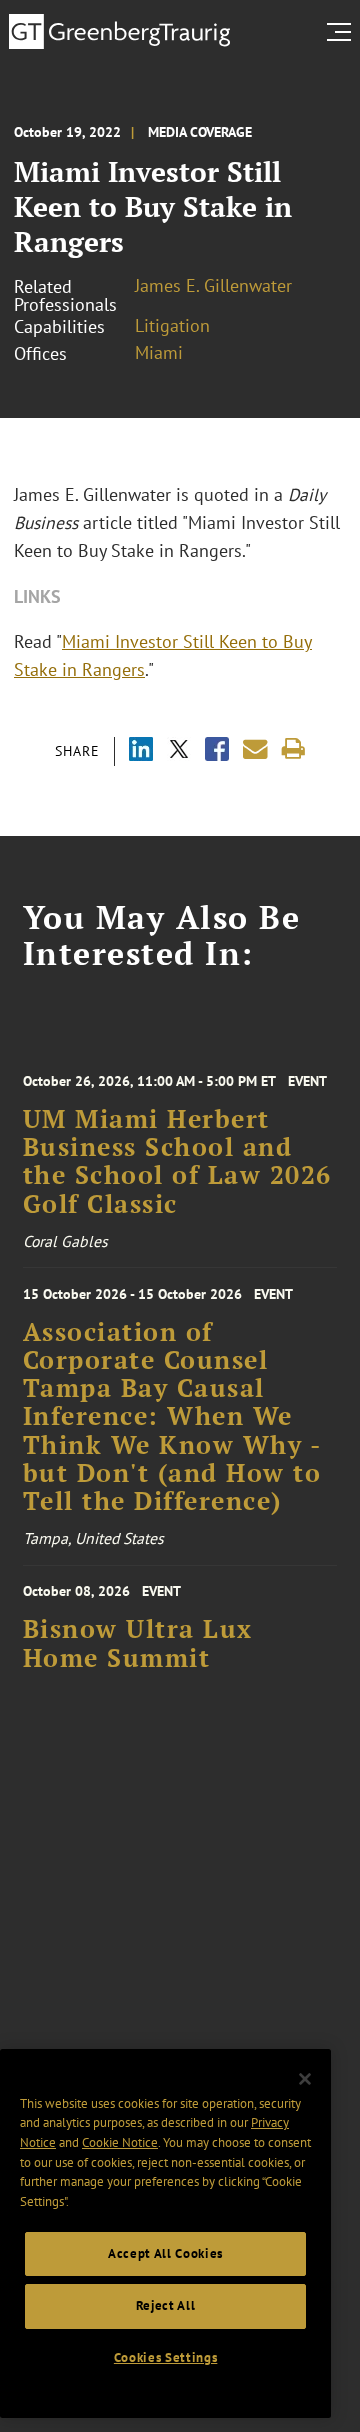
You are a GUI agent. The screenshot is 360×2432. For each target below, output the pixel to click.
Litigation (172, 325)
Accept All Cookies (165, 2253)
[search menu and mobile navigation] (343, 32)
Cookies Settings (166, 2357)
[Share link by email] (255, 749)
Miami (159, 352)
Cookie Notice (120, 2142)
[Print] (293, 749)
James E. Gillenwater (213, 285)
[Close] (305, 2079)
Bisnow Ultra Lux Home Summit (138, 1643)
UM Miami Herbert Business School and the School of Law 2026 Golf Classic (177, 1161)
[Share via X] (179, 751)
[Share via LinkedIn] (141, 751)
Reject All (166, 2305)
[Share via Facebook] (217, 751)
